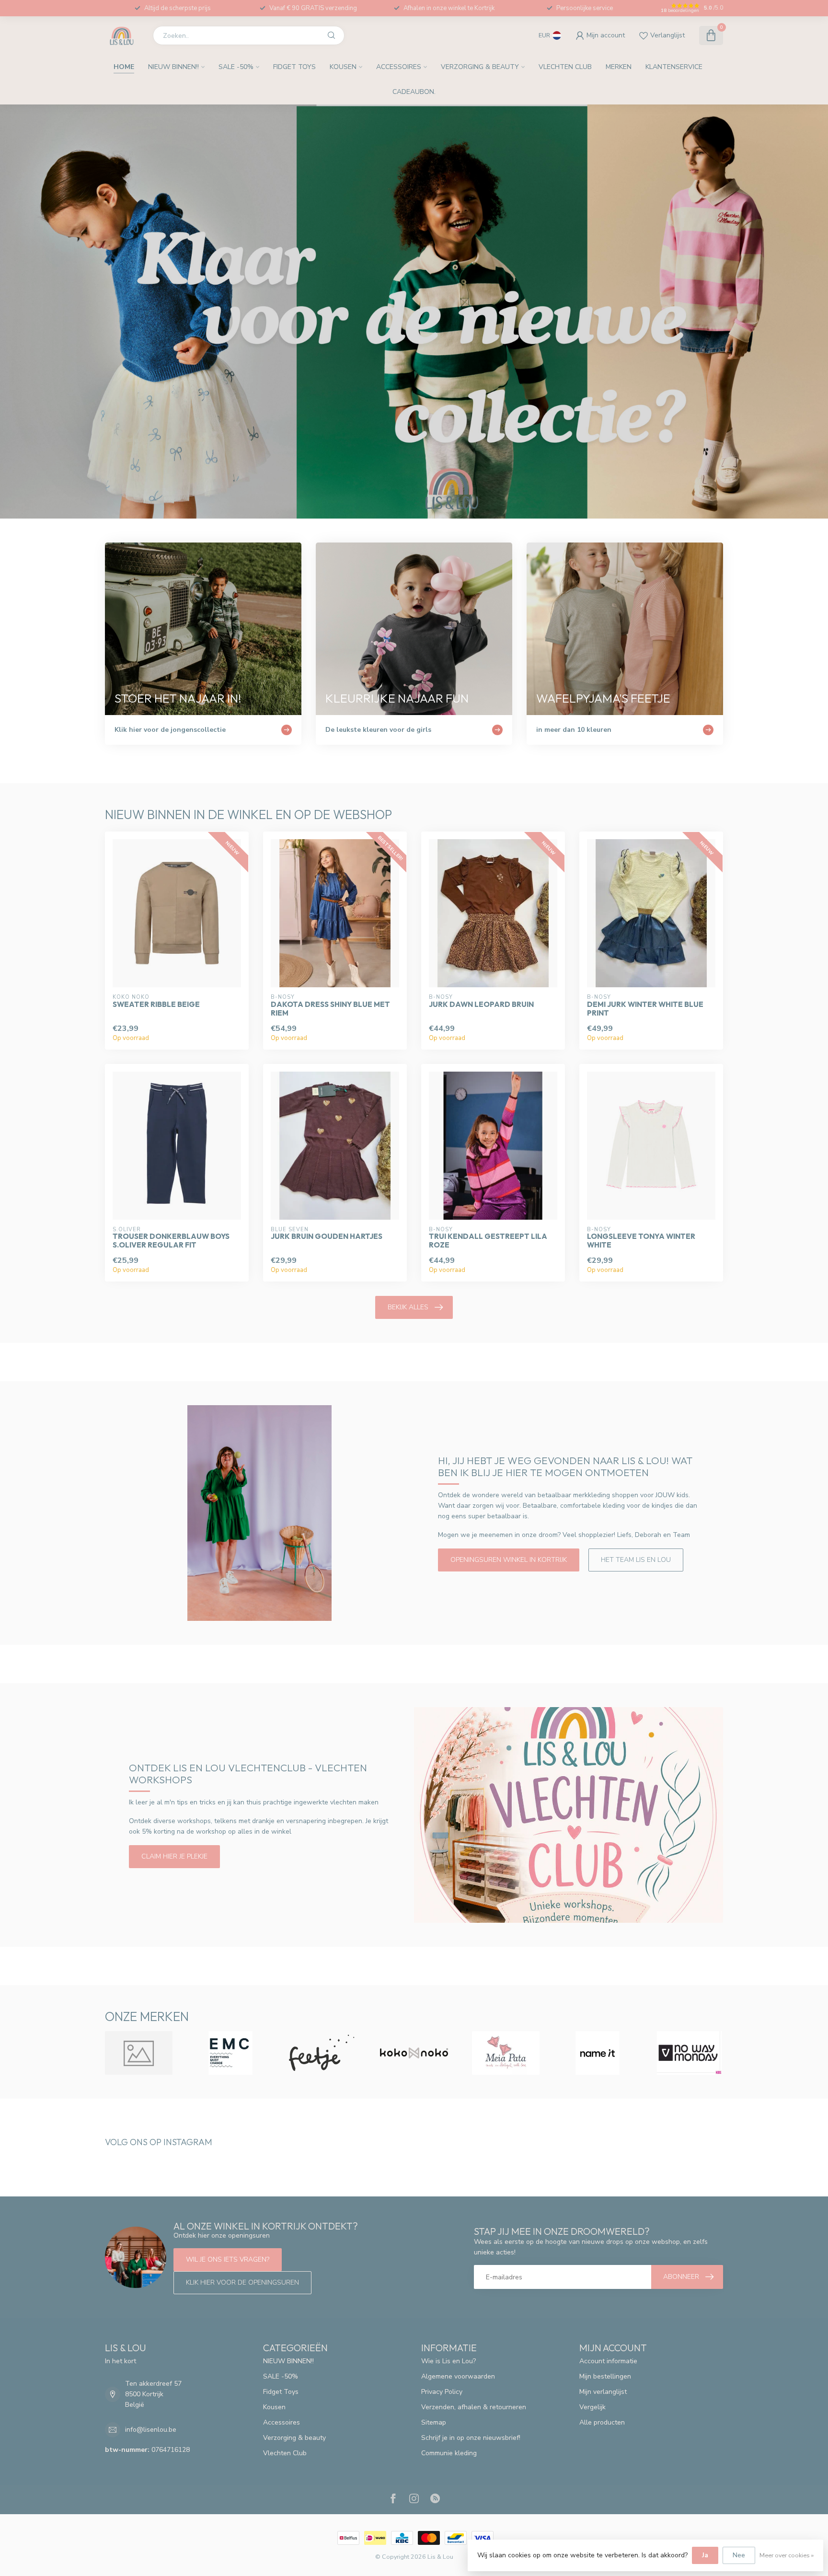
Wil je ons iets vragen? (228, 2259)
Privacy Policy (442, 2392)
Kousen (343, 67)
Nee (739, 2555)
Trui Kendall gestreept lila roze (488, 1241)
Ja (705, 2555)
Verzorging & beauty (480, 67)
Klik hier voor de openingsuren (242, 2282)
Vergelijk (592, 2407)
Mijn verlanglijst (603, 2392)
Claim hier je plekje (174, 1856)
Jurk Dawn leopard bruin (481, 1005)
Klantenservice (674, 67)
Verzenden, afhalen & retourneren (474, 2407)
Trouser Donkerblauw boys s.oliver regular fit (171, 1241)
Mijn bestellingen (605, 2376)
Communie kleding (449, 2453)
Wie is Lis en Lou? (448, 2361)
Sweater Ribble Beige (156, 1005)
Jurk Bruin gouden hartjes (327, 1236)
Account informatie (608, 2361)
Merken (619, 67)
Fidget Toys (294, 67)
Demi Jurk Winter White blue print (645, 1009)
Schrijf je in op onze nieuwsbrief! (471, 2438)
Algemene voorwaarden (458, 2376)
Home (124, 67)
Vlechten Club (565, 67)
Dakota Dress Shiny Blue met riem (330, 1009)
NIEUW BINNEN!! (173, 67)
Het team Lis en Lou (636, 1560)
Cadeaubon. (414, 92)
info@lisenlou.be (151, 2430)
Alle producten (602, 2422)
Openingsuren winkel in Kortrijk (509, 1560)
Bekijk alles (408, 1307)
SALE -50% (236, 67)
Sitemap (434, 2422)
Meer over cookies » (787, 2555)
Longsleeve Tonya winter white (641, 1241)
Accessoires (399, 67)
